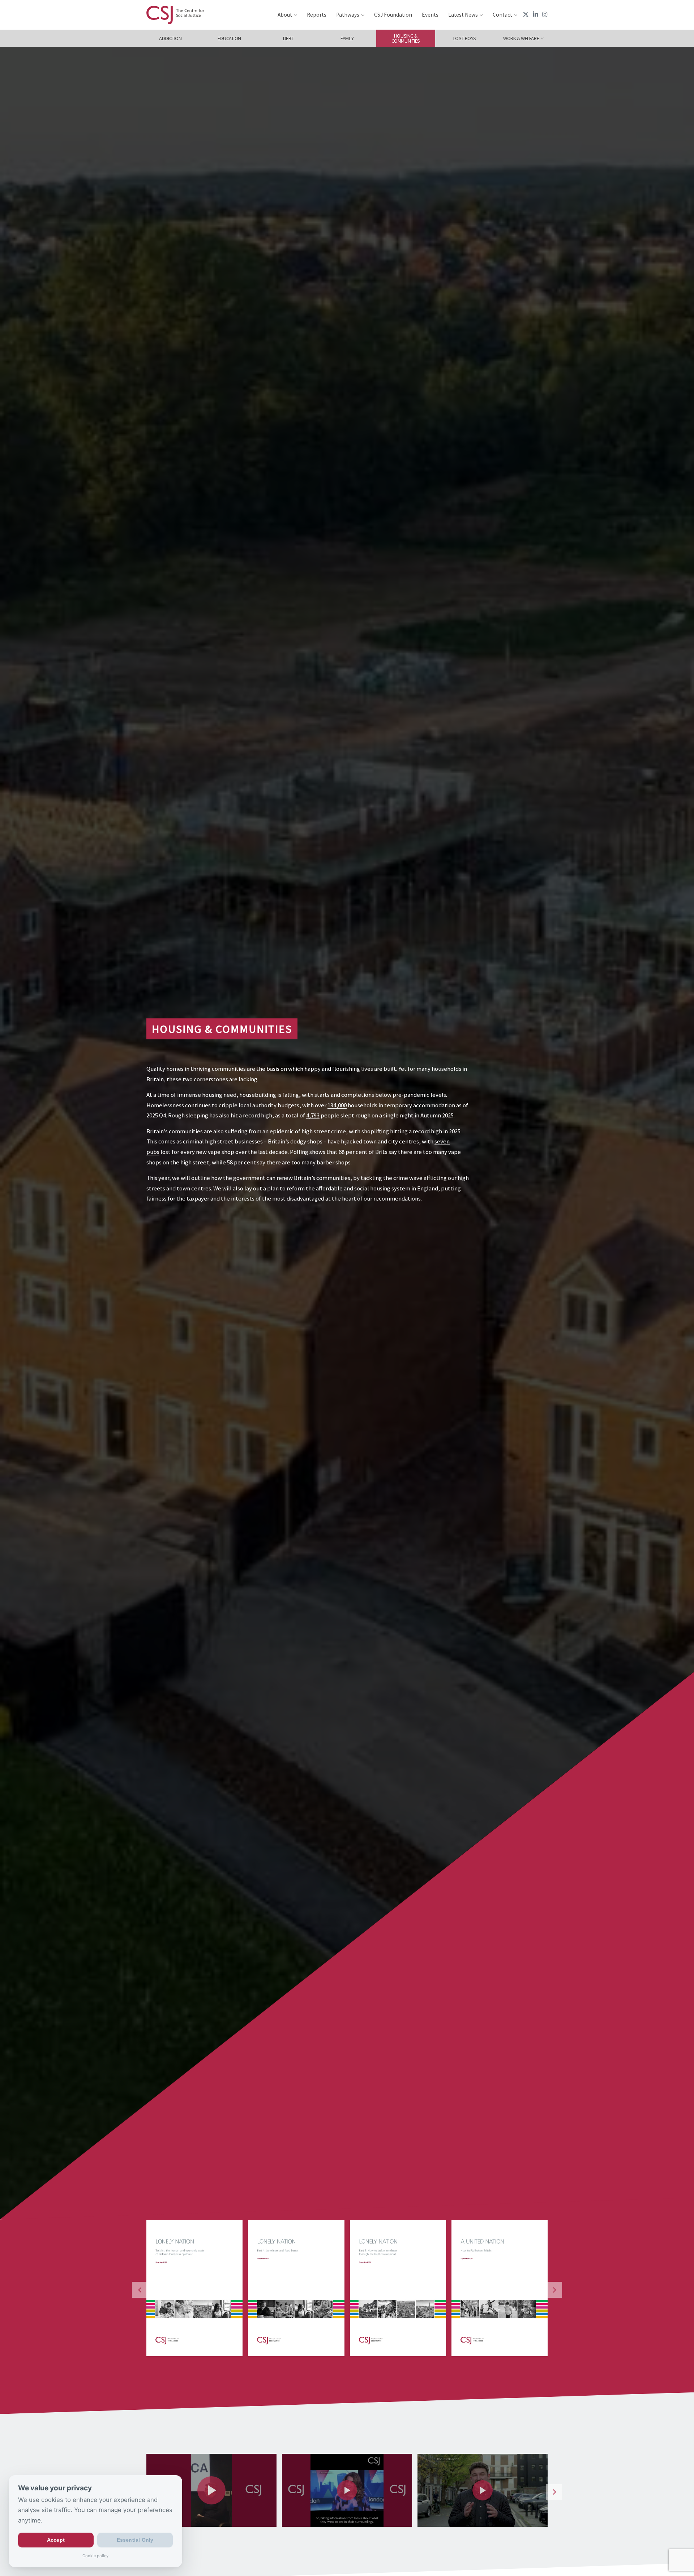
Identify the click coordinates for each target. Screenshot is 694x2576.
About (285, 15)
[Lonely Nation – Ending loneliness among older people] (398, 2288)
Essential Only (135, 2540)
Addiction (170, 38)
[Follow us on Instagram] (545, 14)
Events (430, 15)
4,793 (313, 1115)
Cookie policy (95, 2556)
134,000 (337, 1105)
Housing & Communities (406, 38)
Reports (317, 15)
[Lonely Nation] (499, 2288)
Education (229, 38)
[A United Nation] (296, 2288)
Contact (502, 15)
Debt (288, 38)
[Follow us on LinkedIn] (536, 14)
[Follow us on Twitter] (526, 14)
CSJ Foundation (393, 15)
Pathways (348, 15)
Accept (56, 2540)
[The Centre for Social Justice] (175, 15)
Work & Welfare (521, 38)
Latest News (463, 15)
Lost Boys (465, 38)
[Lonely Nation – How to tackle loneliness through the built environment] (194, 2288)
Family (347, 38)
